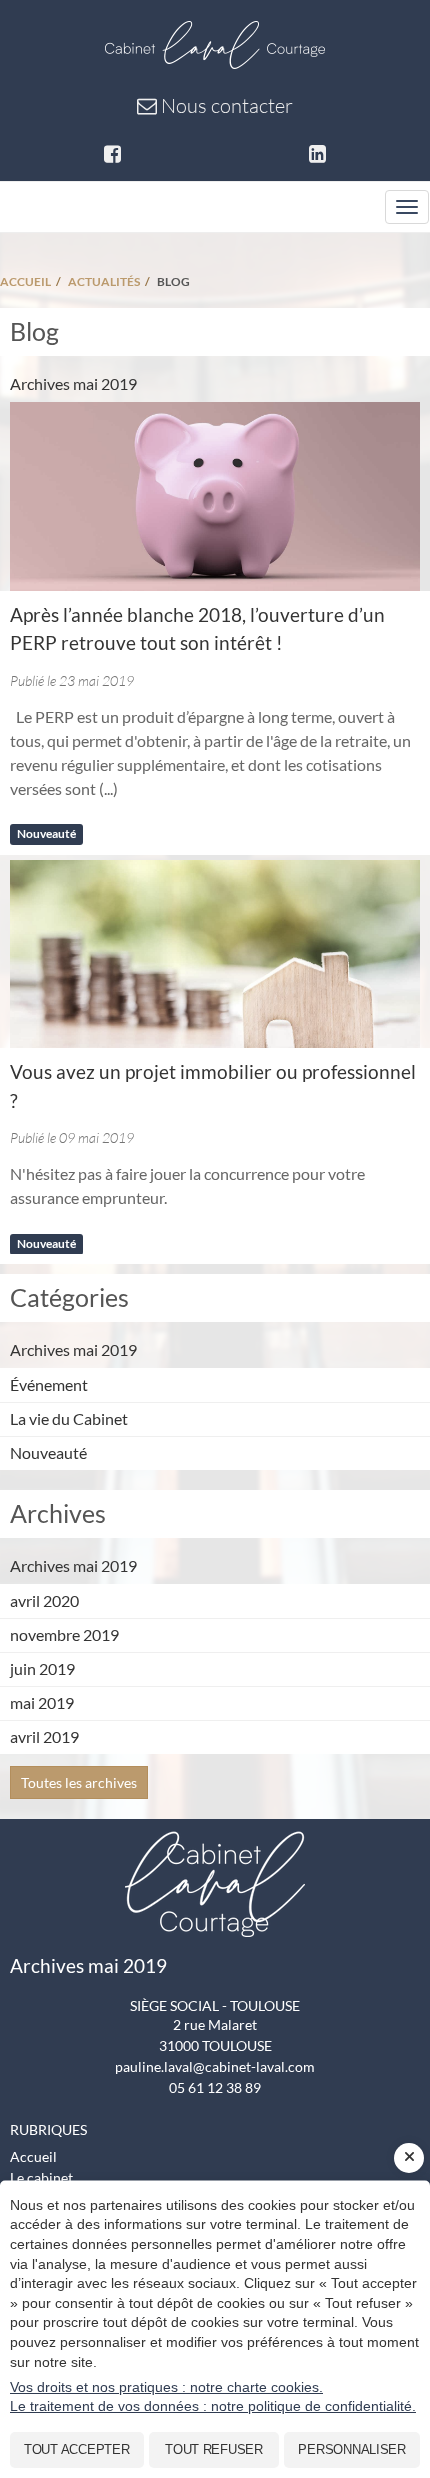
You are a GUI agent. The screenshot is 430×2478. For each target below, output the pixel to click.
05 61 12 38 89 (215, 2087)
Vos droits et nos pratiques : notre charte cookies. (166, 2387)
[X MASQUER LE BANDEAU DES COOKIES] (409, 2158)
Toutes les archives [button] (79, 1782)
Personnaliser (352, 2449)
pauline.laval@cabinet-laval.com (215, 2066)
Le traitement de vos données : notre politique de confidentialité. (213, 2406)
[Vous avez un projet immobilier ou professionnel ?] (215, 954)
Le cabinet (41, 2177)
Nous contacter (225, 105)
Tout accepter (77, 2449)
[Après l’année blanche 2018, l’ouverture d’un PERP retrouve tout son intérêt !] (215, 496)
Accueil (33, 2156)
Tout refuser (214, 2449)
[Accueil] (215, 42)
